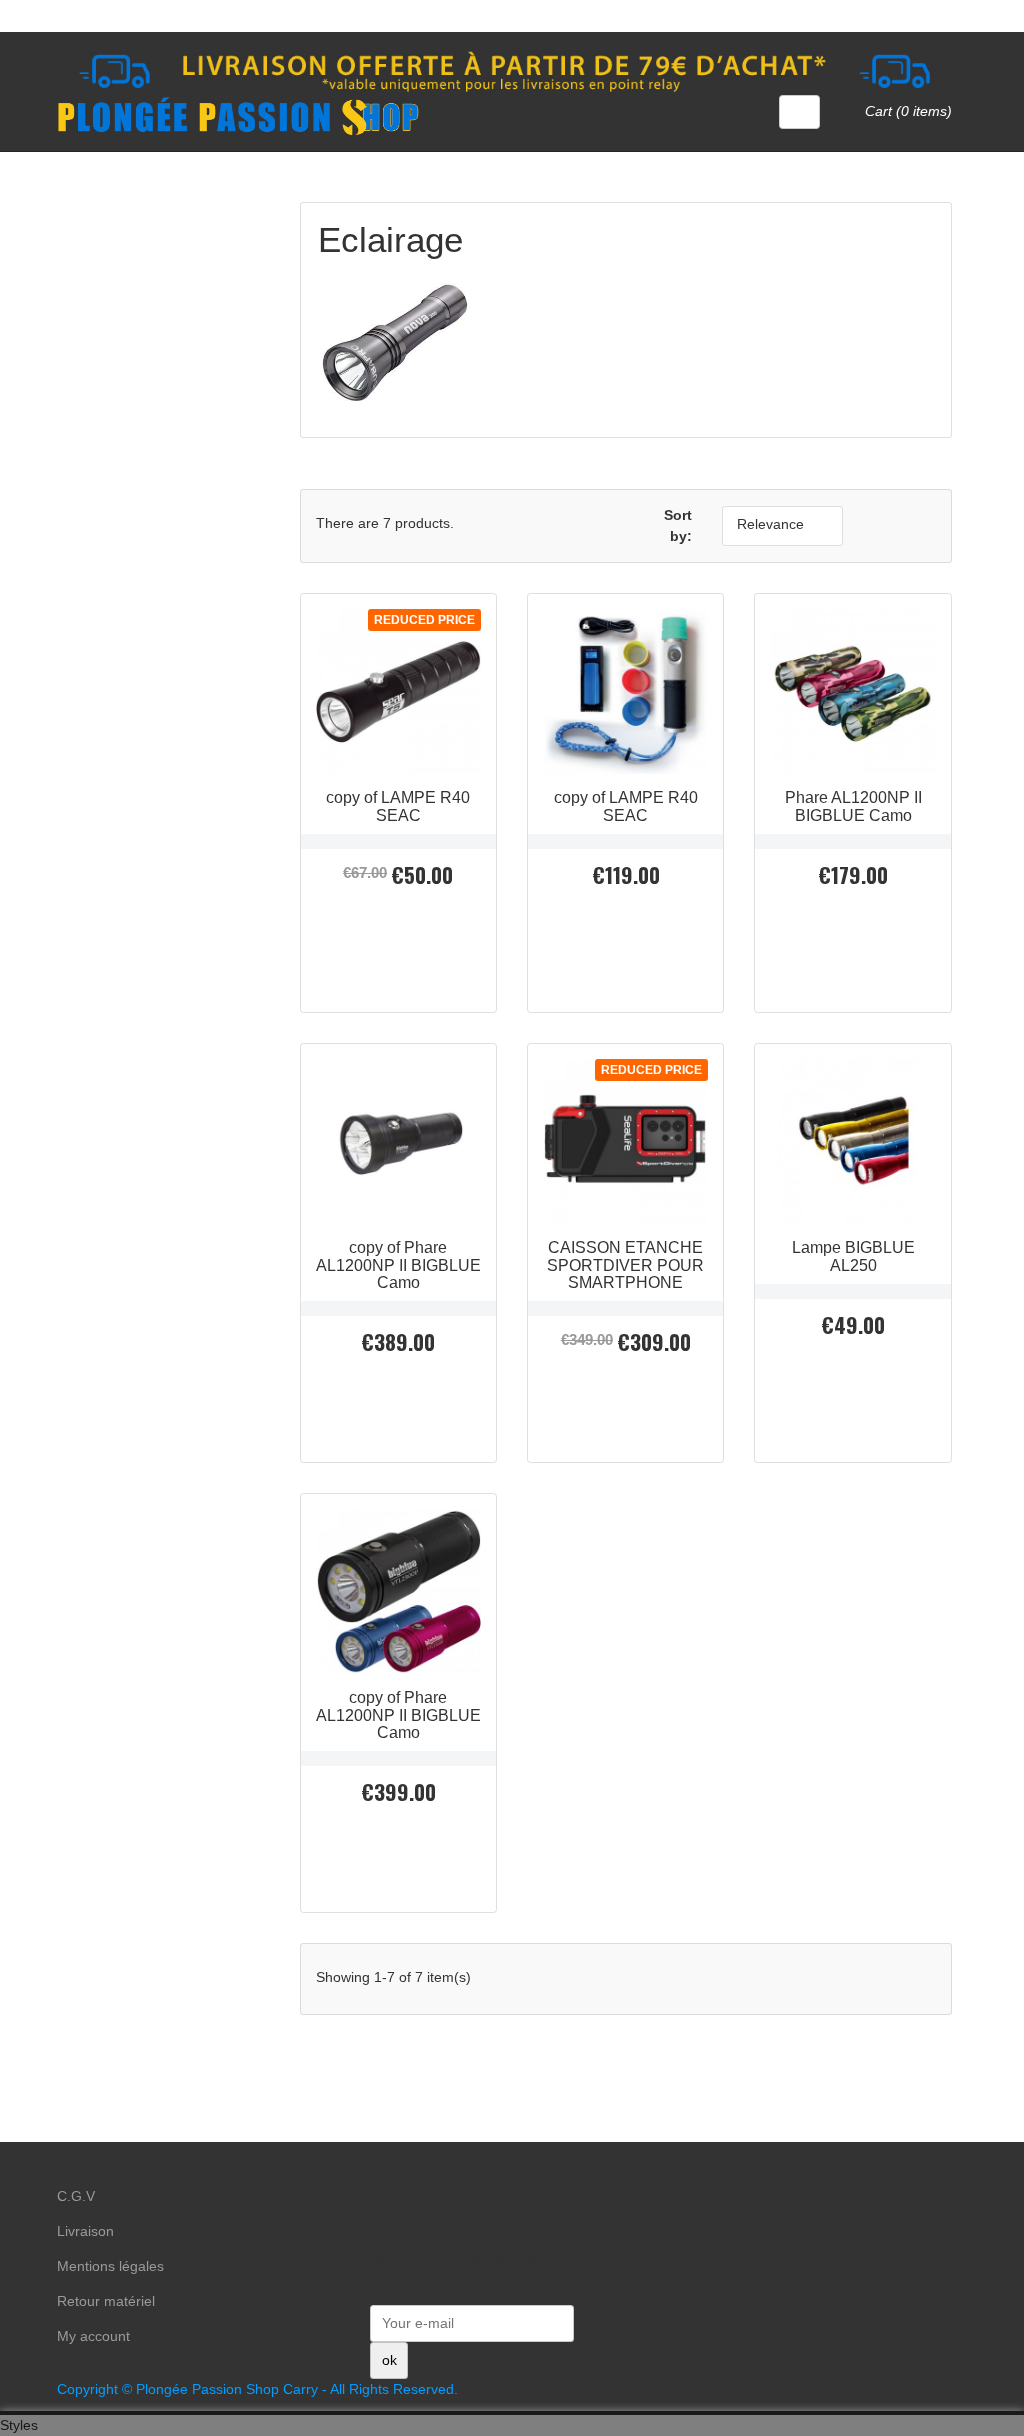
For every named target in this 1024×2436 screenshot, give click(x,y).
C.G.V (76, 2196)
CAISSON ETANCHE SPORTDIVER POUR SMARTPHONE (625, 1265)
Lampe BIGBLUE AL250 (853, 1256)
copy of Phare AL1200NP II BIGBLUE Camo (398, 1265)
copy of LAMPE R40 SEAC (398, 806)
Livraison (85, 2231)
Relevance (780, 526)
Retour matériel (106, 2301)
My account (93, 2336)
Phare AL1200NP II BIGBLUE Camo (853, 806)
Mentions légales (110, 2266)
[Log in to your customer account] (799, 112)
